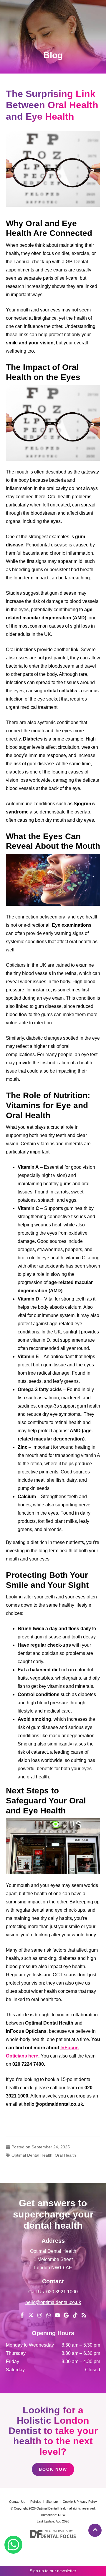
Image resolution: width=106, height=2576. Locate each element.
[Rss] (84, 2315)
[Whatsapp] (49, 2315)
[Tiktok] (75, 2315)
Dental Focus (58, 2536)
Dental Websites (54, 2531)
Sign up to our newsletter (53, 2571)
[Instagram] (40, 2315)
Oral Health (65, 2155)
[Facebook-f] (22, 2315)
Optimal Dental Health (32, 2155)
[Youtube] (57, 2315)
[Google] (66, 2315)
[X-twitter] (31, 2315)
